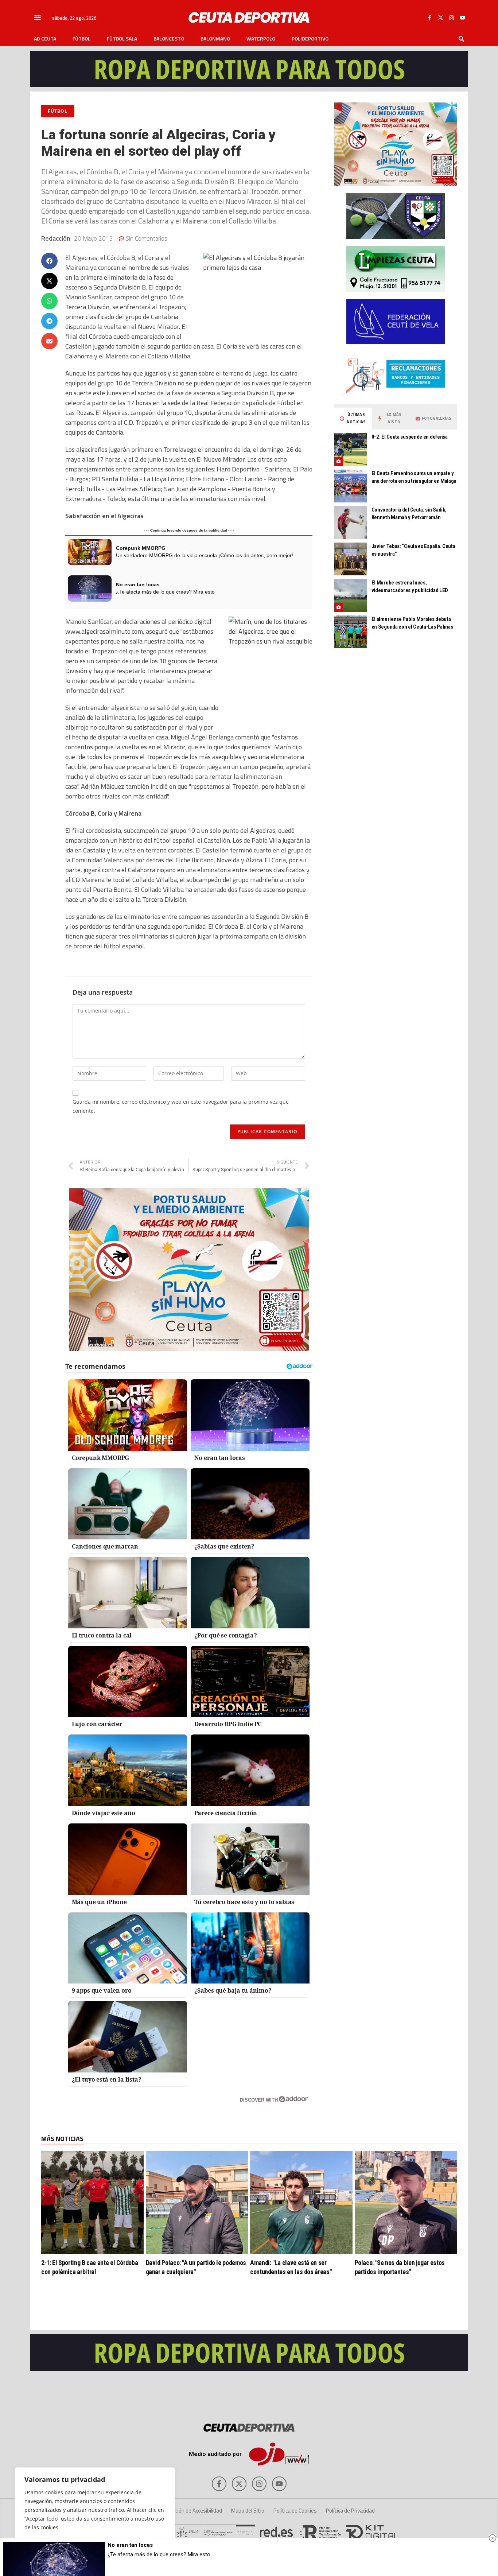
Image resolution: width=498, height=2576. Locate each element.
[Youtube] (462, 18)
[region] (95, 2514)
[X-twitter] (440, 18)
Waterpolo (261, 39)
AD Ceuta (45, 39)
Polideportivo (310, 39)
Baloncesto (169, 39)
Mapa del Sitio (248, 2511)
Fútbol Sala (122, 39)
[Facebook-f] (429, 18)
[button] (38, 18)
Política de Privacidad (350, 2511)
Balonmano (215, 39)
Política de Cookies (295, 2511)
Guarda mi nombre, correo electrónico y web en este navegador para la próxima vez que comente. (181, 1106)
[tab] (353, 419)
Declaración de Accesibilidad (190, 2511)
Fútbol (81, 39)
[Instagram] (451, 18)
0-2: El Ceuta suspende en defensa (410, 437)
